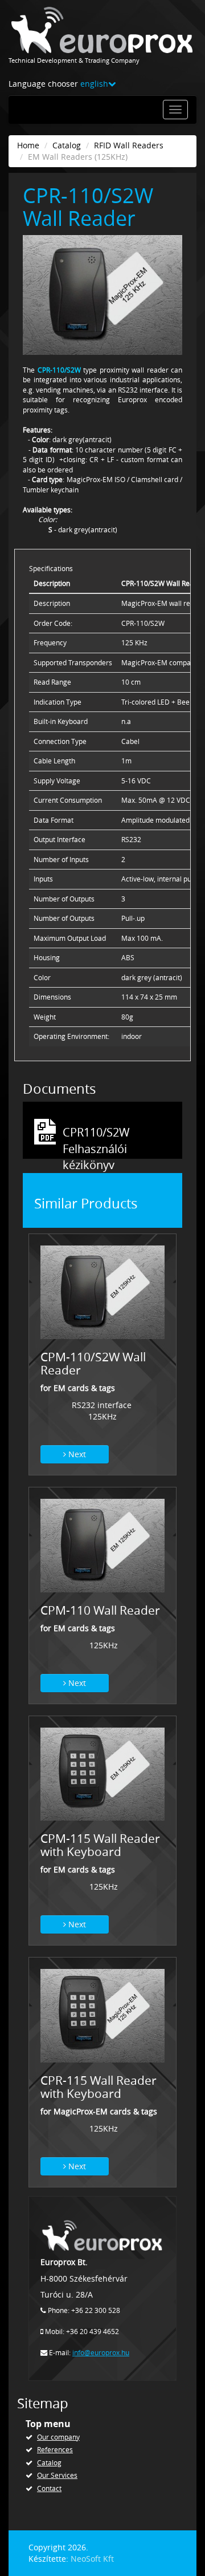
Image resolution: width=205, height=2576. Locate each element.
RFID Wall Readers (129, 145)
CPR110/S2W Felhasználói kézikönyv (96, 1133)
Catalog (67, 145)
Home (28, 145)
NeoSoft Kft (92, 2559)
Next (76, 1454)
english (94, 84)
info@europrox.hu (101, 2353)
